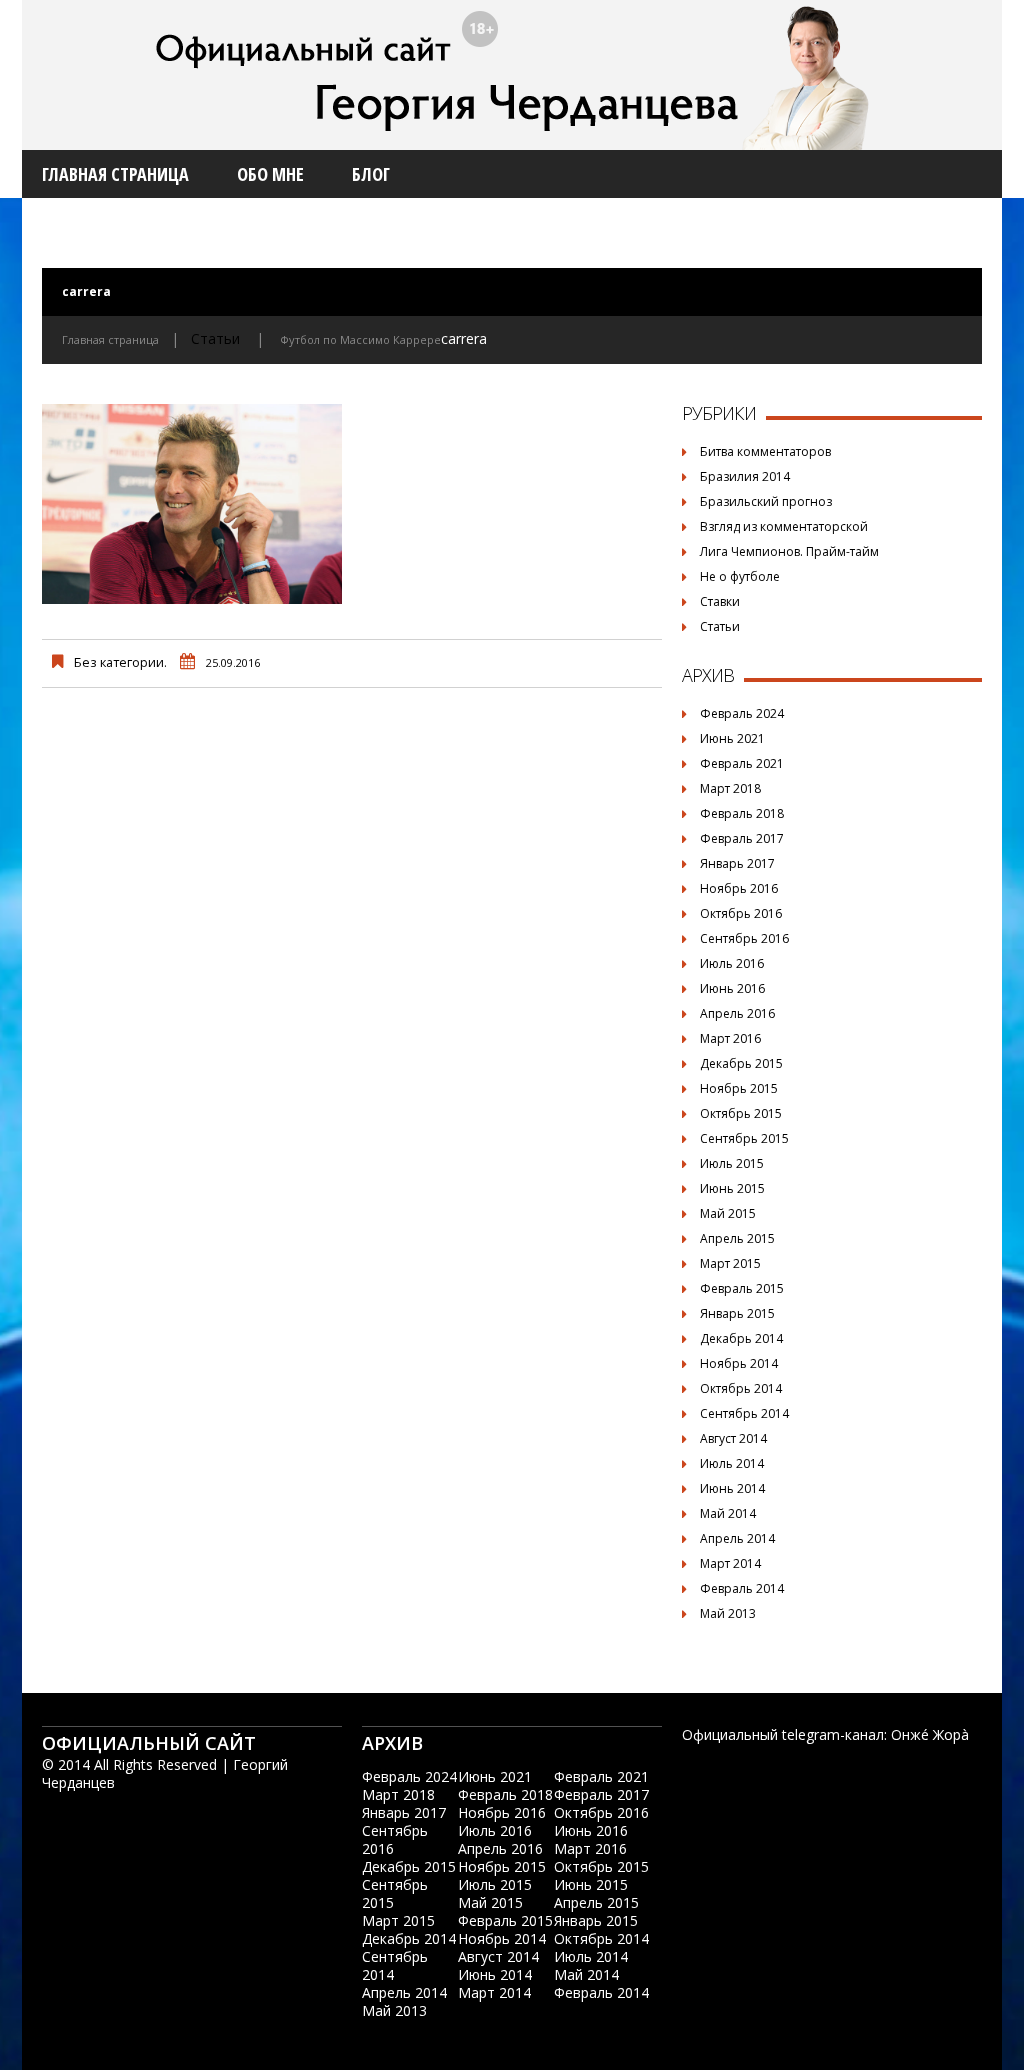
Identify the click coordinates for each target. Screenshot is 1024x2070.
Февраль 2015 (742, 1288)
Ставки (720, 601)
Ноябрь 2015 (739, 1088)
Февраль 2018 (742, 813)
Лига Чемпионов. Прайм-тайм (789, 551)
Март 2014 (730, 1563)
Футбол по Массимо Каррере (360, 339)
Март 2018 (730, 788)
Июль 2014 (732, 1463)
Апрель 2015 (737, 1238)
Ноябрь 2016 (739, 888)
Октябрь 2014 (741, 1388)
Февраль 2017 (742, 838)
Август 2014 (733, 1438)
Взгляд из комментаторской (784, 526)
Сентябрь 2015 (744, 1138)
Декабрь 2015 (741, 1063)
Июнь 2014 (732, 1488)
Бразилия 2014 (745, 476)
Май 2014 (728, 1513)
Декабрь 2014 (741, 1338)
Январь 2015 (737, 1313)
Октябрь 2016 (741, 913)
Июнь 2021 (732, 738)
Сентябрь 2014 (744, 1413)
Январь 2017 (737, 863)
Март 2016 (730, 1038)
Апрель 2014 (737, 1538)
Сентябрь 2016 (744, 938)
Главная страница (115, 174)
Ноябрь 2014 (739, 1363)
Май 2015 (728, 1213)
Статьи (215, 338)
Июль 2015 (732, 1163)
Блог (371, 174)
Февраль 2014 (742, 1588)
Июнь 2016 (732, 988)
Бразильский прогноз (766, 501)
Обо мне (270, 174)
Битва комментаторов (765, 451)
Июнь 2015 (732, 1188)
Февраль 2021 (742, 763)
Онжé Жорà (930, 1734)
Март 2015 (730, 1263)
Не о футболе (740, 576)
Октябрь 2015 (741, 1113)
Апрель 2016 (737, 1013)
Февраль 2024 (742, 713)
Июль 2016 (732, 963)
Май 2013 (728, 1613)
